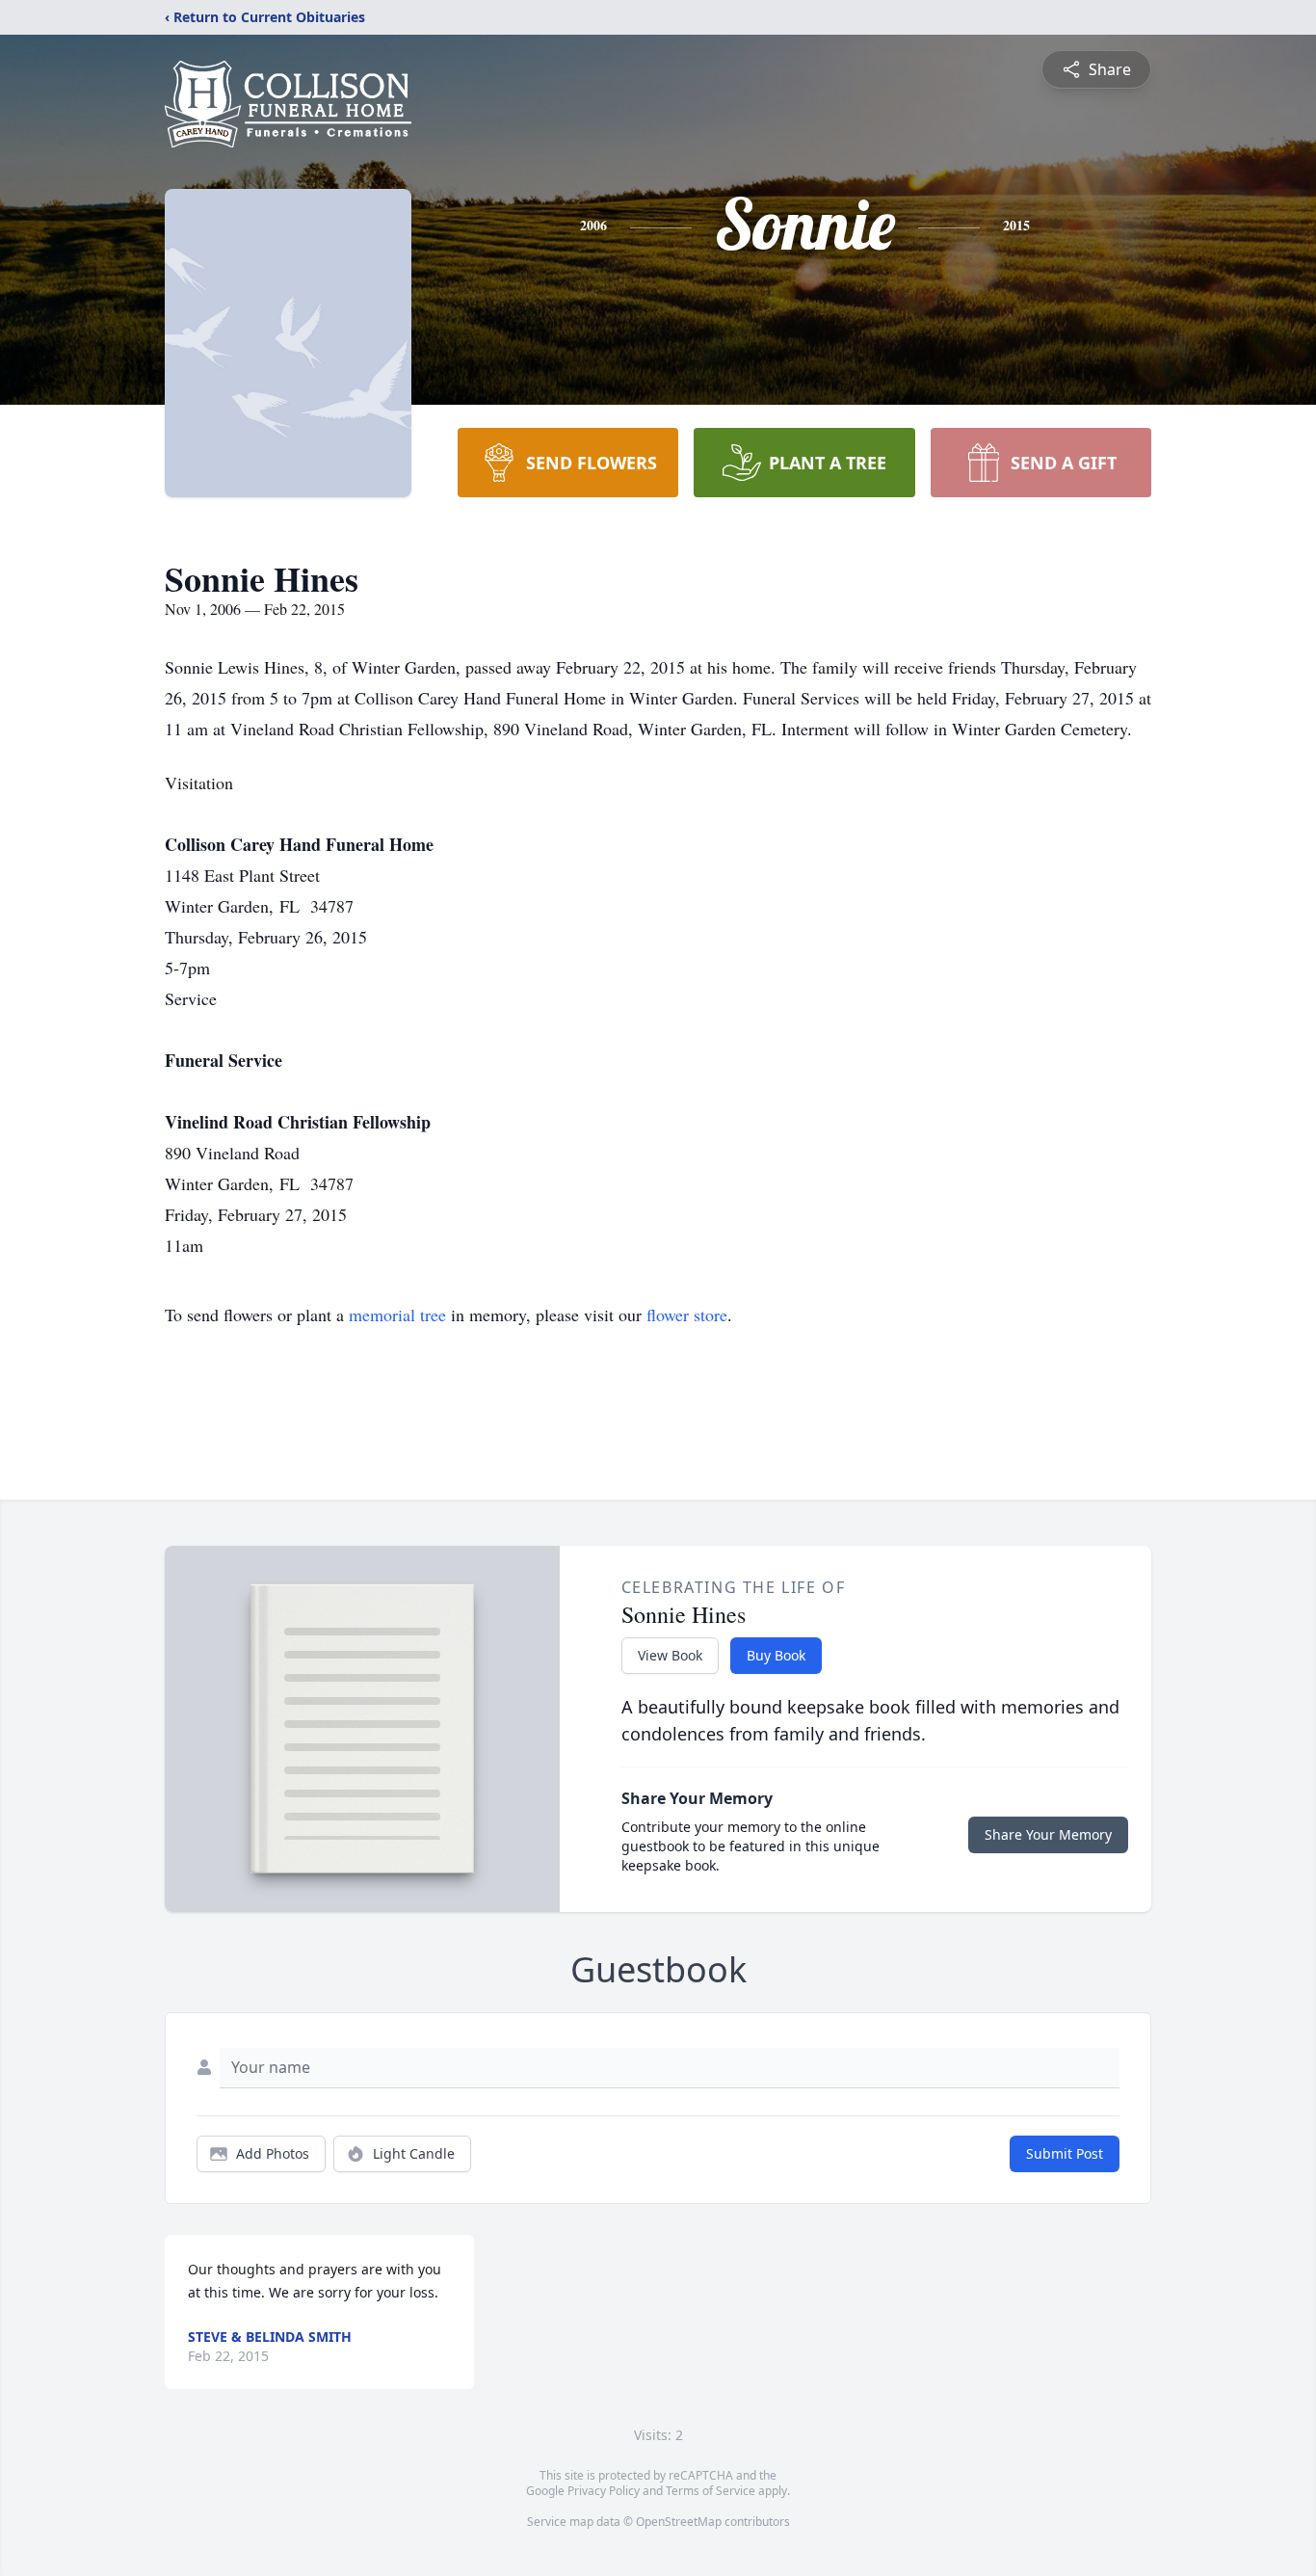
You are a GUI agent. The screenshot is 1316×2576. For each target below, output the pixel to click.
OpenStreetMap (679, 2522)
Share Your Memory (1048, 1834)
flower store (687, 1315)
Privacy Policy (604, 2491)
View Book (670, 1655)
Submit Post (1065, 2153)
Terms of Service (711, 2491)
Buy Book (776, 1655)
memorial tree (397, 1315)
